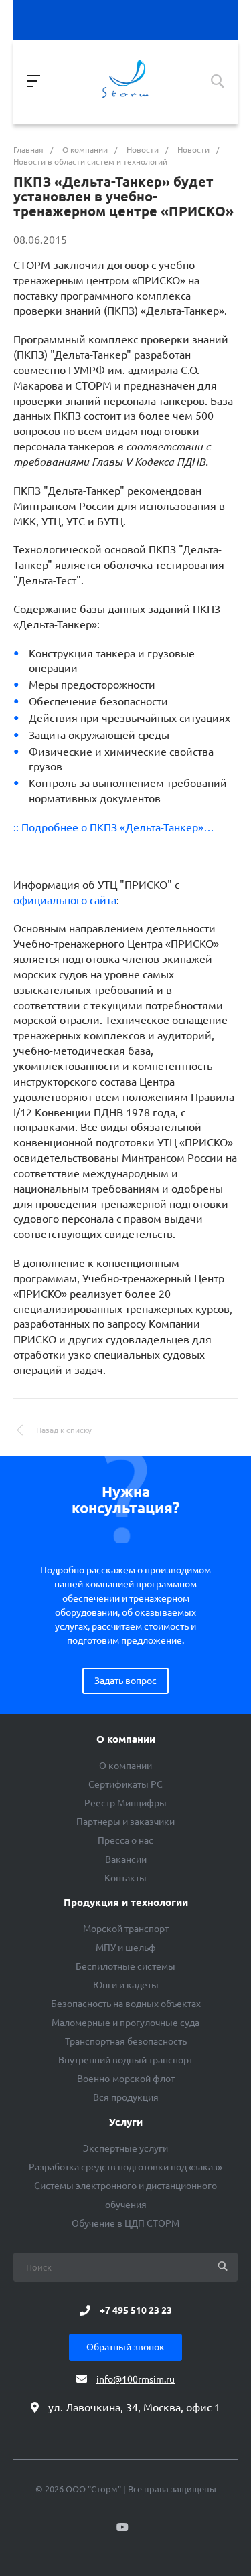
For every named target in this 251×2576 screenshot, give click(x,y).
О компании (126, 1739)
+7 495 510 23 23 (136, 2310)
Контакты (125, 1878)
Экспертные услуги (125, 2148)
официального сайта (65, 900)
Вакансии (126, 1859)
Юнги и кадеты (126, 1985)
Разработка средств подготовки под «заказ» (125, 2167)
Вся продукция (126, 2097)
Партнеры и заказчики (125, 1822)
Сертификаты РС (125, 1784)
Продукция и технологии (126, 1903)
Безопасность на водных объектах (126, 2004)
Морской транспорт (126, 1929)
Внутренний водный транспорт (125, 2060)
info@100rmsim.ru (136, 2379)
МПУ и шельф (126, 1948)
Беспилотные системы (125, 1966)
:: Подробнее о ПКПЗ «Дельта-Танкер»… (114, 827)
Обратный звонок (125, 2347)
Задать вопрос (125, 1681)
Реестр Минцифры (125, 1803)
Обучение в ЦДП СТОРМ (125, 2223)
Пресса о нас (125, 1840)
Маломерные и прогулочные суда (125, 2023)
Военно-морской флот (126, 2079)
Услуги (126, 2122)
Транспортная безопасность (126, 2041)
